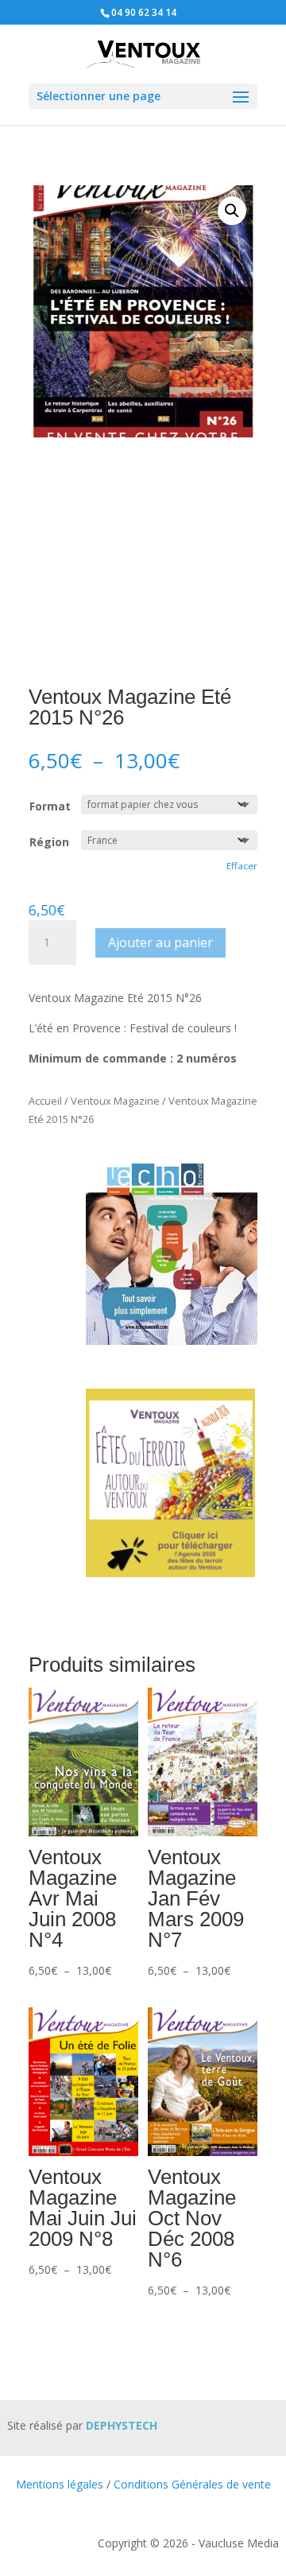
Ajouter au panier (160, 942)
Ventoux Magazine (115, 1101)
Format (50, 806)
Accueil (45, 1101)
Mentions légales (60, 2484)
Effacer (242, 866)
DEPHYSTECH (122, 2425)
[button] (232, 211)
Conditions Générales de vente (192, 2484)
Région (49, 842)
